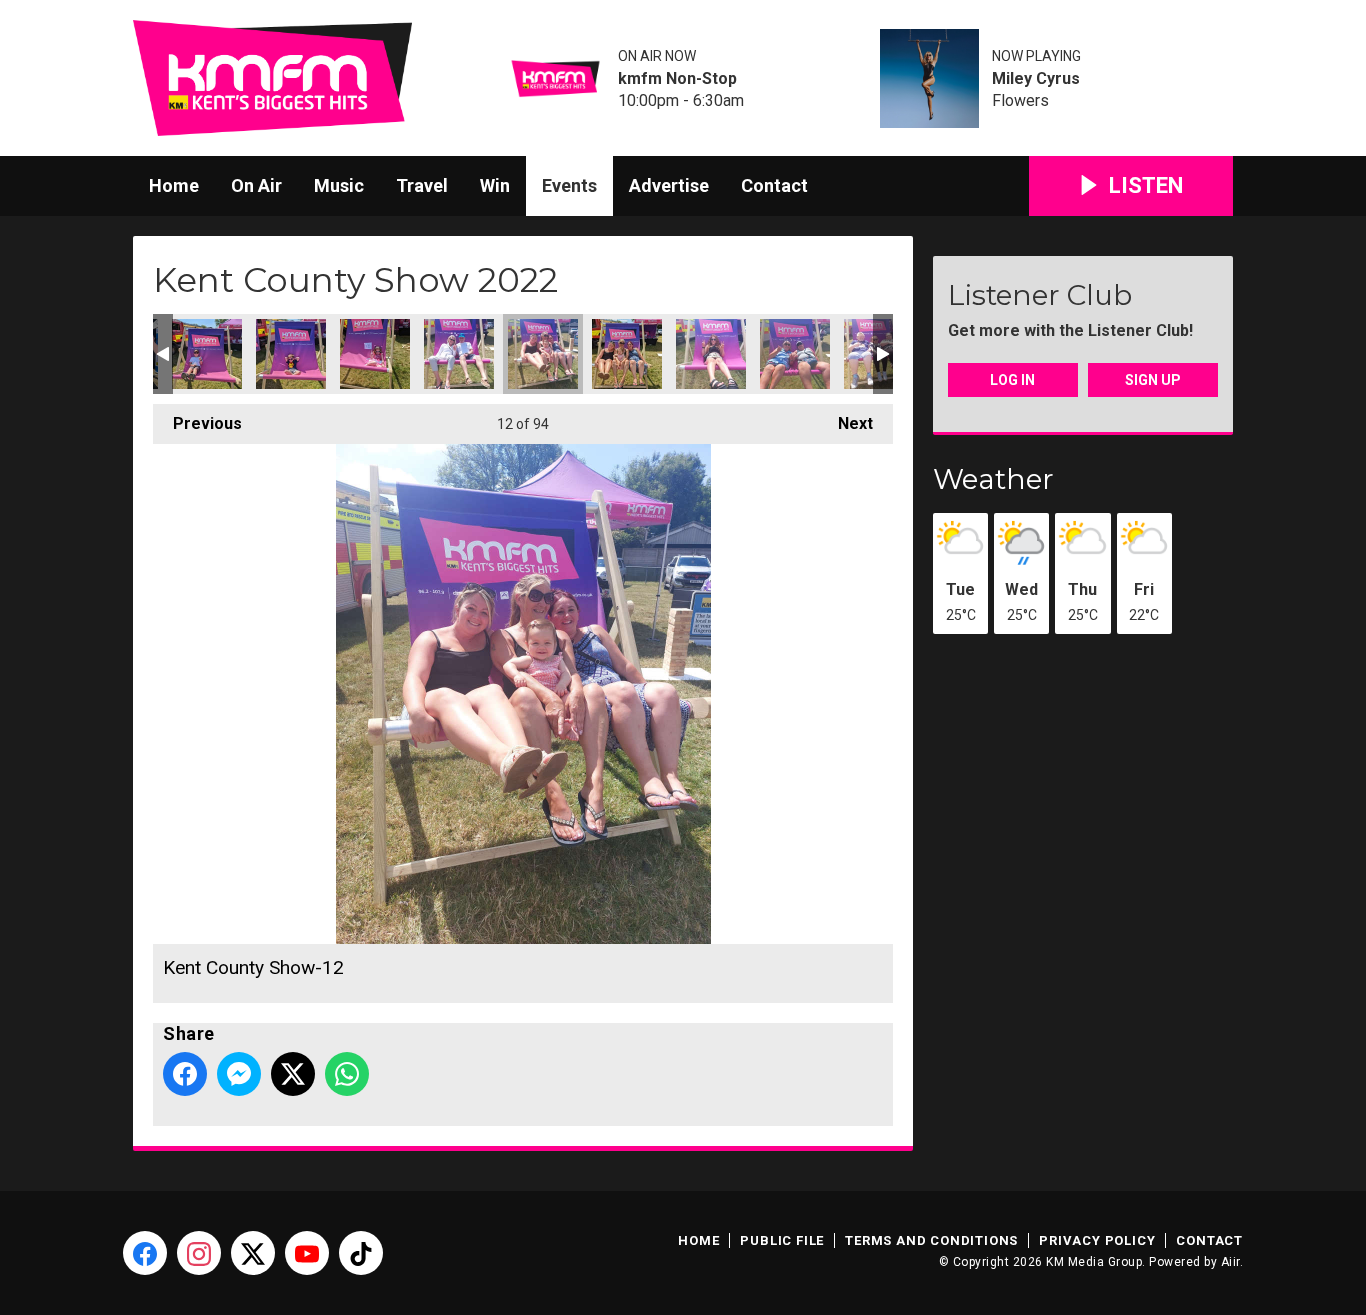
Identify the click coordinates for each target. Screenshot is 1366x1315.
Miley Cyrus (1036, 79)
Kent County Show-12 (543, 354)
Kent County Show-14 (711, 354)
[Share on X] (293, 1074)
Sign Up (1153, 380)
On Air (256, 185)
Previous (197, 423)
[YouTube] (307, 1253)
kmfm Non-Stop (677, 79)
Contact (774, 185)
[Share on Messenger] (239, 1074)
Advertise (669, 185)
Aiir (1230, 1262)
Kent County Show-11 (459, 354)
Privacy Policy (1097, 1240)
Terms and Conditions (931, 1240)
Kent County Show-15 (795, 354)
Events (569, 185)
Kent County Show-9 (291, 354)
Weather (993, 479)
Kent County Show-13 (627, 354)
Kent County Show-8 (207, 354)
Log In (1012, 380)
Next (845, 423)
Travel (422, 185)
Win (495, 185)
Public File (782, 1240)
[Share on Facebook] (185, 1074)
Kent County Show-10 (375, 354)
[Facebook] (145, 1253)
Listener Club (1040, 295)
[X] (253, 1253)
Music (339, 185)
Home (174, 185)
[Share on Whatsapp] (347, 1074)
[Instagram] (199, 1253)
